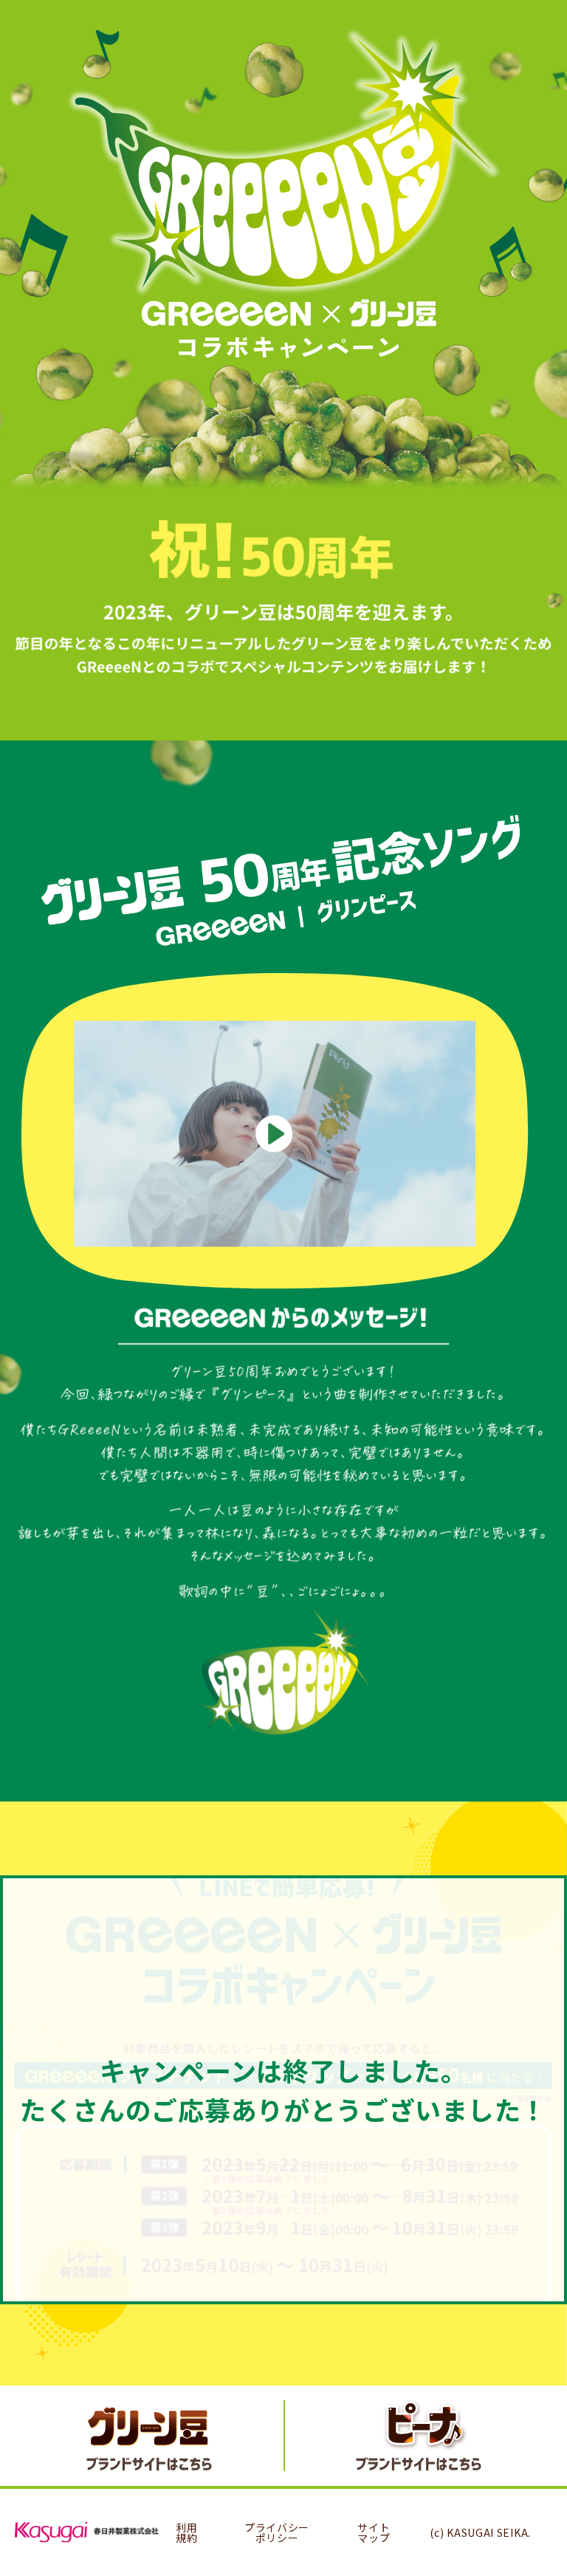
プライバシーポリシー (277, 2532)
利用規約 (186, 2532)
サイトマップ (374, 2532)
